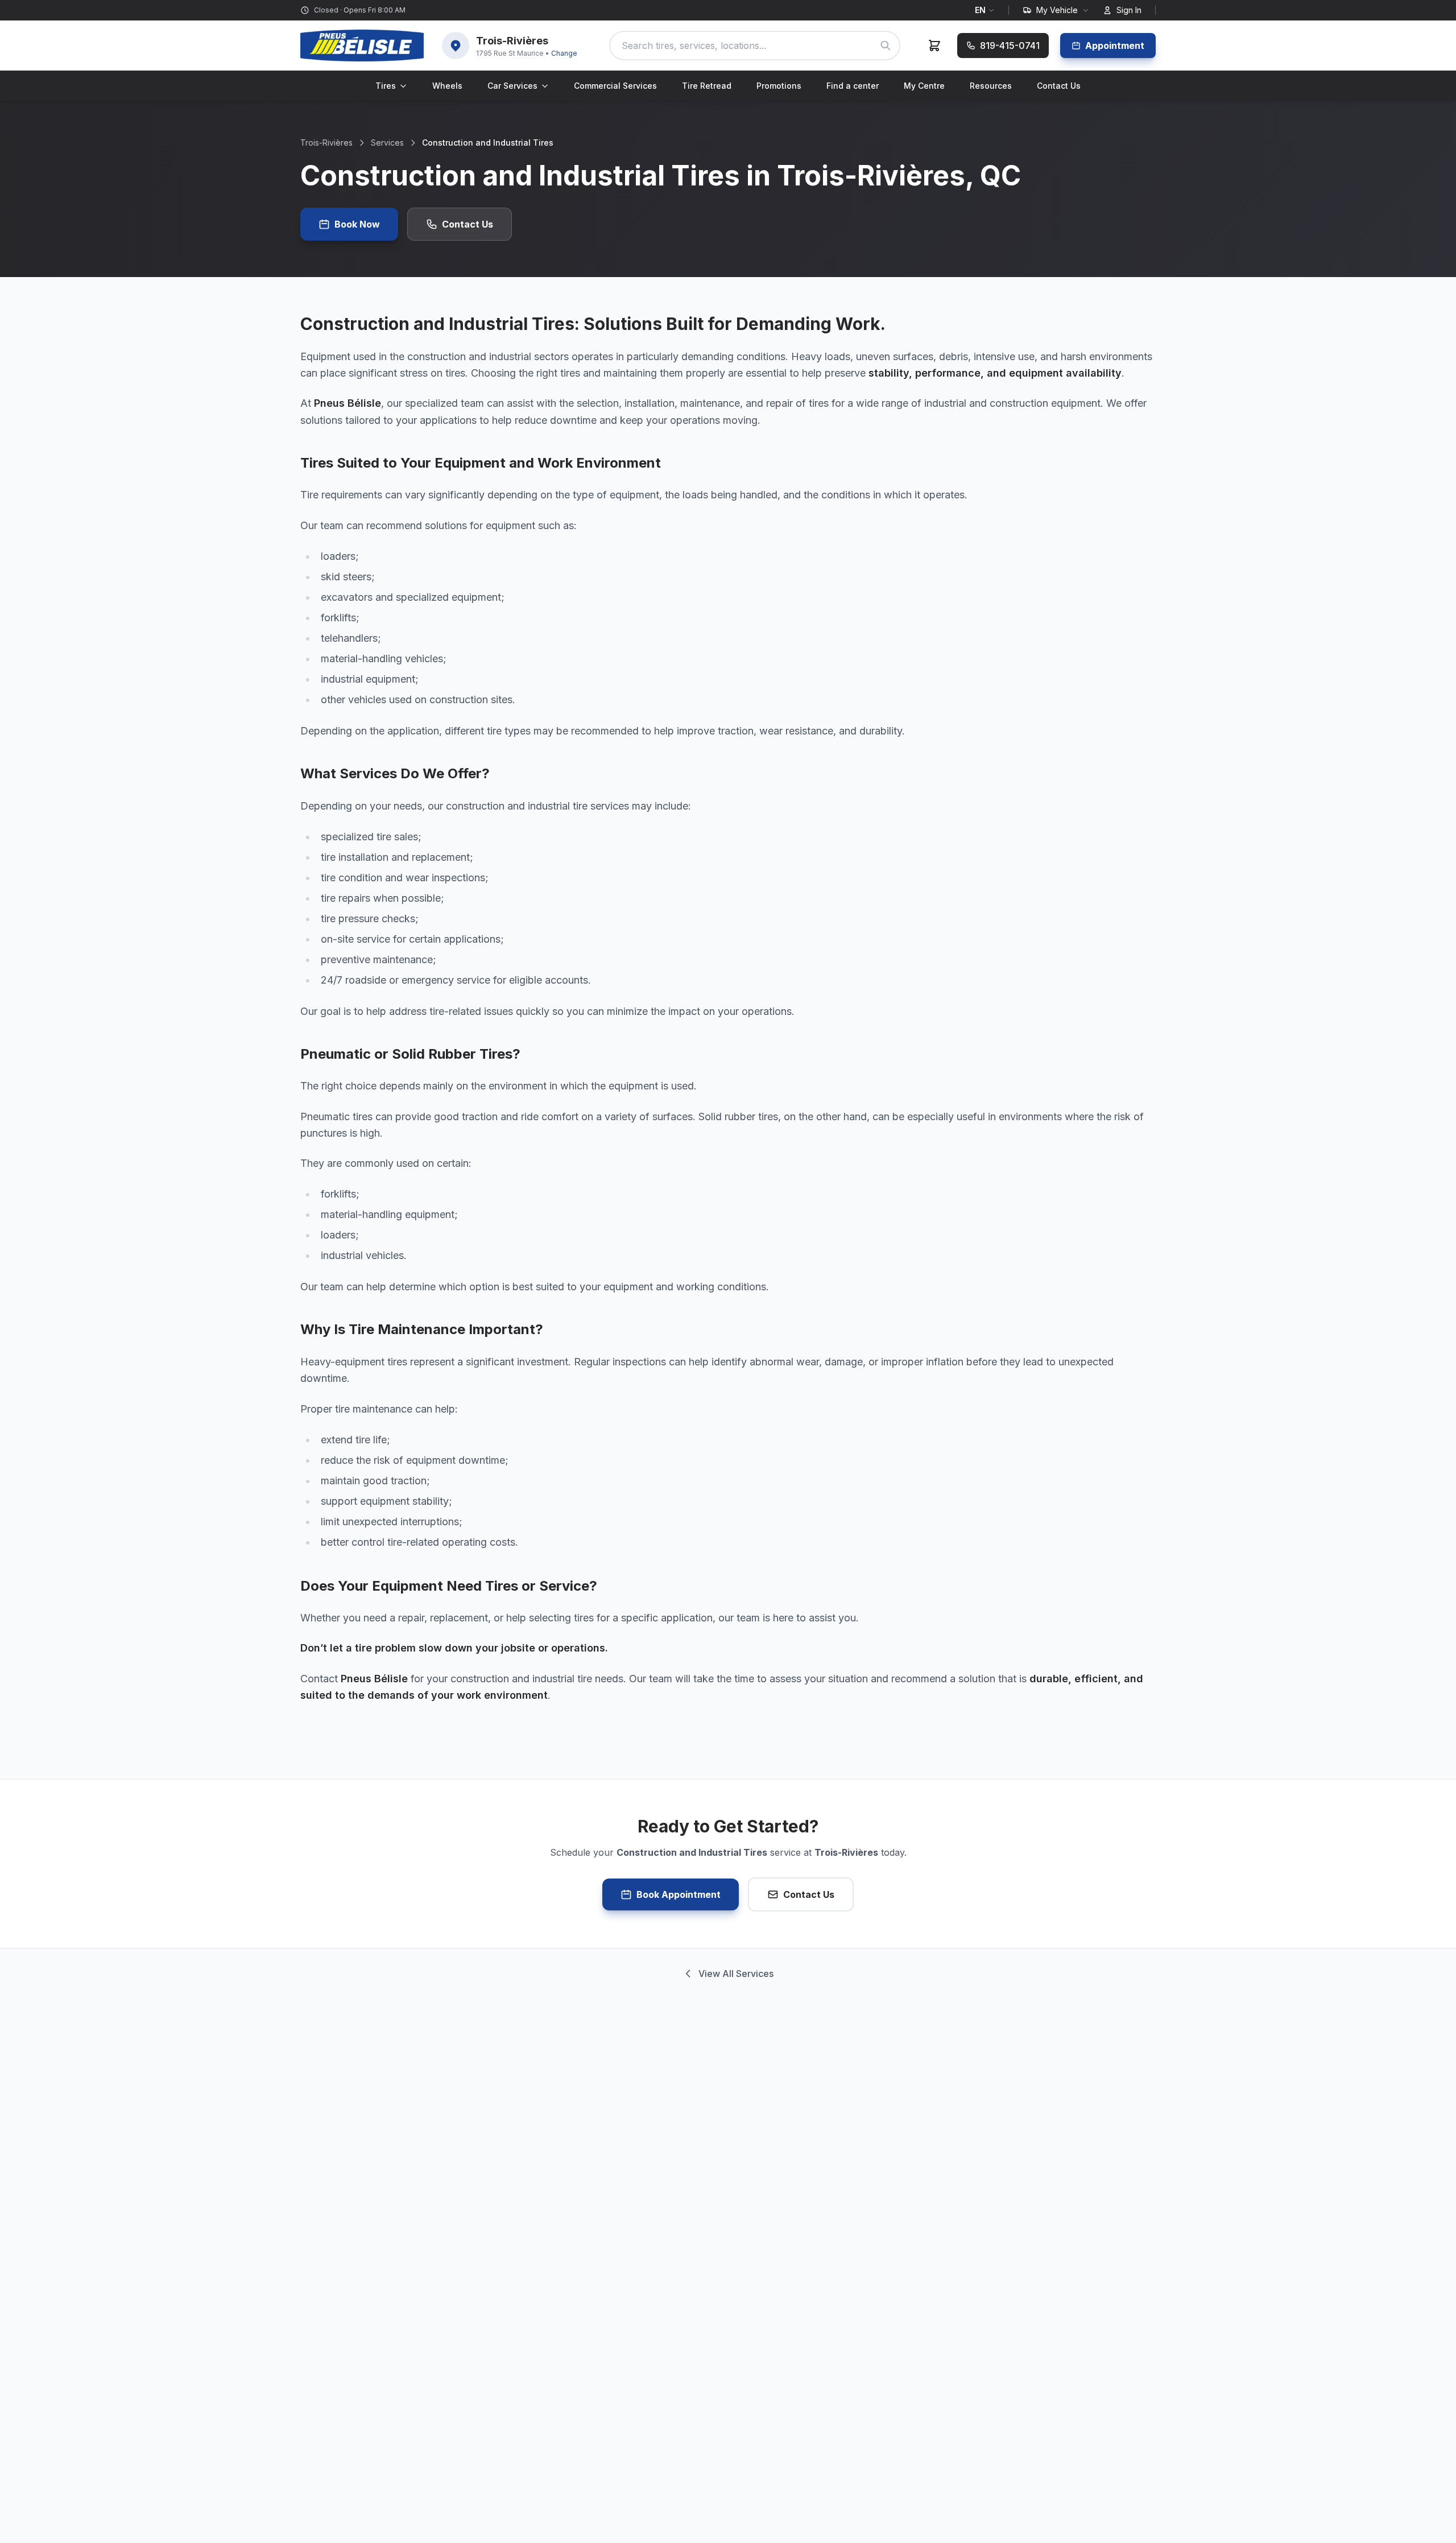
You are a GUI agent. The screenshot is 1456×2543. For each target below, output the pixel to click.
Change (564, 53)
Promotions (779, 86)
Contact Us (1059, 86)
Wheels (447, 86)
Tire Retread (707, 86)
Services (387, 143)
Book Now (357, 224)
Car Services (512, 86)
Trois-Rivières (326, 143)
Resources (991, 86)
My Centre (924, 86)
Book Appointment (679, 1894)
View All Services (736, 1974)
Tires (386, 86)
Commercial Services (615, 86)
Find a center (853, 86)
